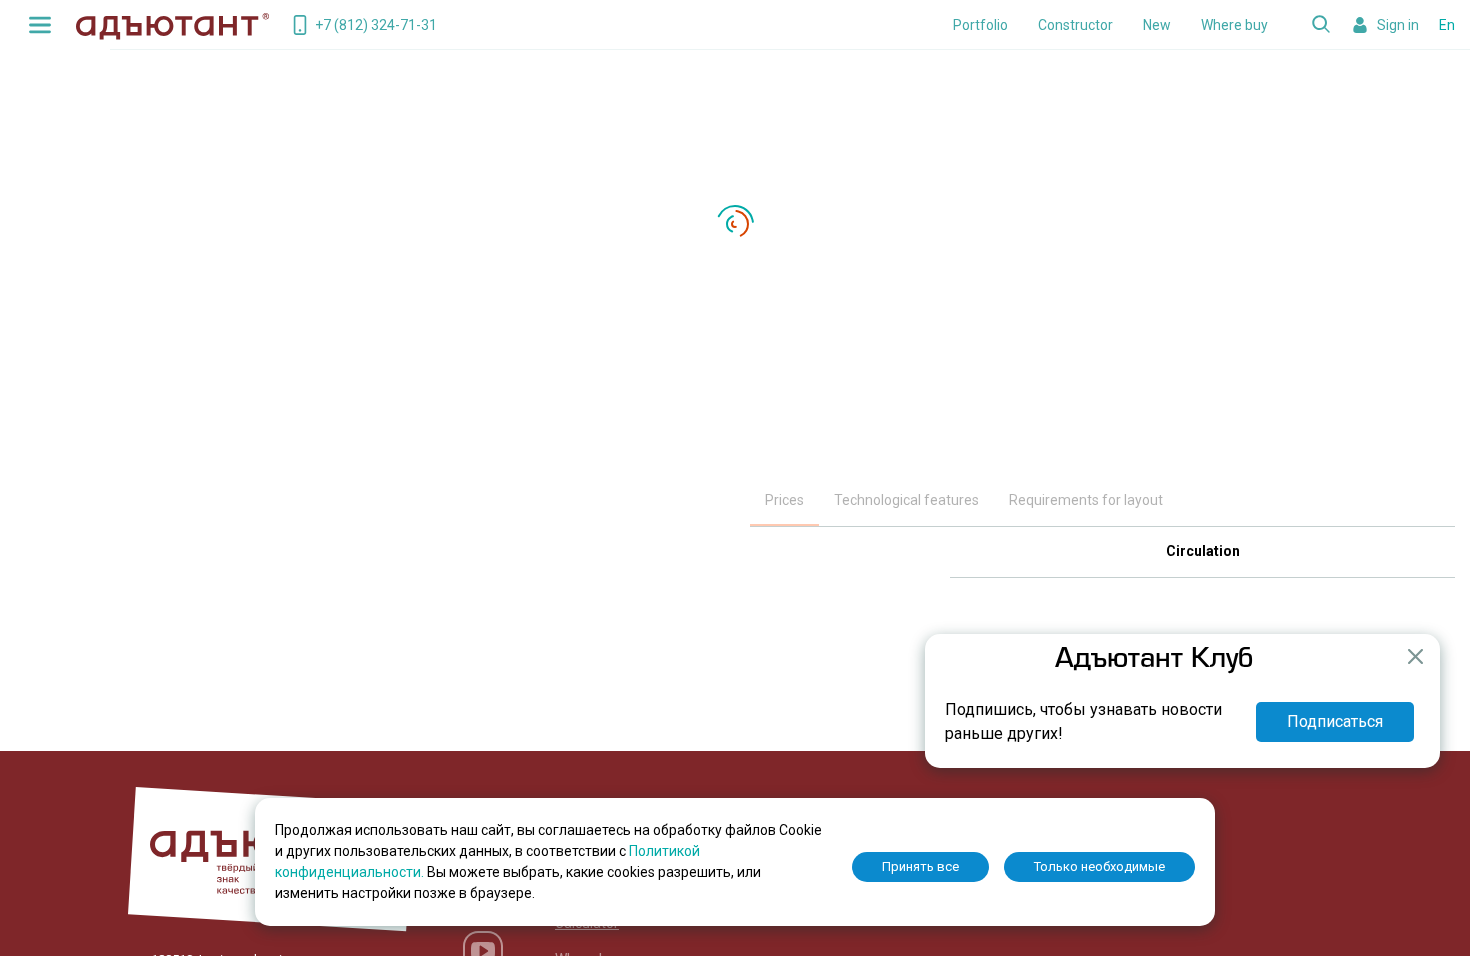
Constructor (1075, 25)
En (1447, 25)
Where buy (1234, 25)
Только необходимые (1099, 866)
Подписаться (1335, 721)
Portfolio (980, 25)
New (1157, 25)
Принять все (920, 866)
